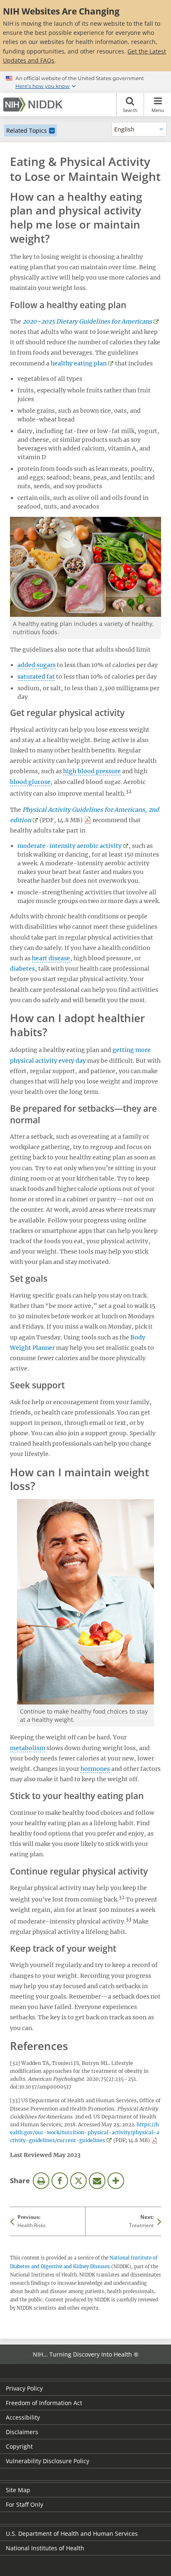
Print (41, 2181)
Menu (158, 110)
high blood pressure (92, 771)
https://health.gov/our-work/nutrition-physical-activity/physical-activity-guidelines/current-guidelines (85, 2132)
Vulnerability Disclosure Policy (48, 2461)
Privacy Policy (24, 2388)
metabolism (28, 1748)
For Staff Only (24, 2504)
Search (130, 110)
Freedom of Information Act (44, 2403)
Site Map (18, 2490)
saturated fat (36, 677)
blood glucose (30, 782)
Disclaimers (22, 2432)
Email (97, 2181)
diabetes (22, 969)
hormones (95, 1769)
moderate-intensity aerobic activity (70, 846)
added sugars (37, 665)
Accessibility (23, 2417)
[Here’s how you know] (85, 82)
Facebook (60, 2181)
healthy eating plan (79, 363)
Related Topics (27, 130)
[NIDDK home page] (34, 105)
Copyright (19, 2446)
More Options (116, 2181)
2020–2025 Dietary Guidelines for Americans (87, 321)
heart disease (51, 958)
